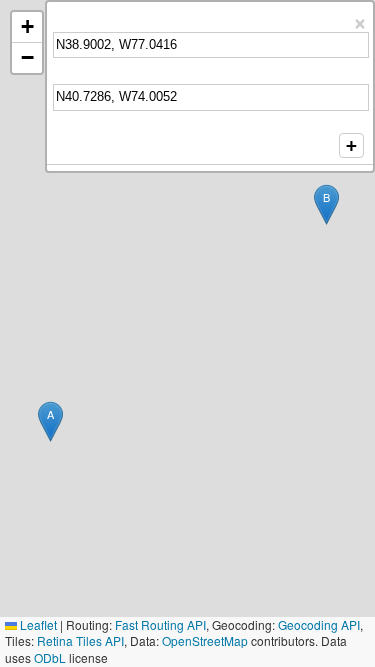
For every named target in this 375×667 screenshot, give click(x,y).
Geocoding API (319, 624)
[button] (50, 421)
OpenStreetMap (205, 640)
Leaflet (37, 624)
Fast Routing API (160, 624)
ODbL (50, 657)
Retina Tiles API (80, 640)
